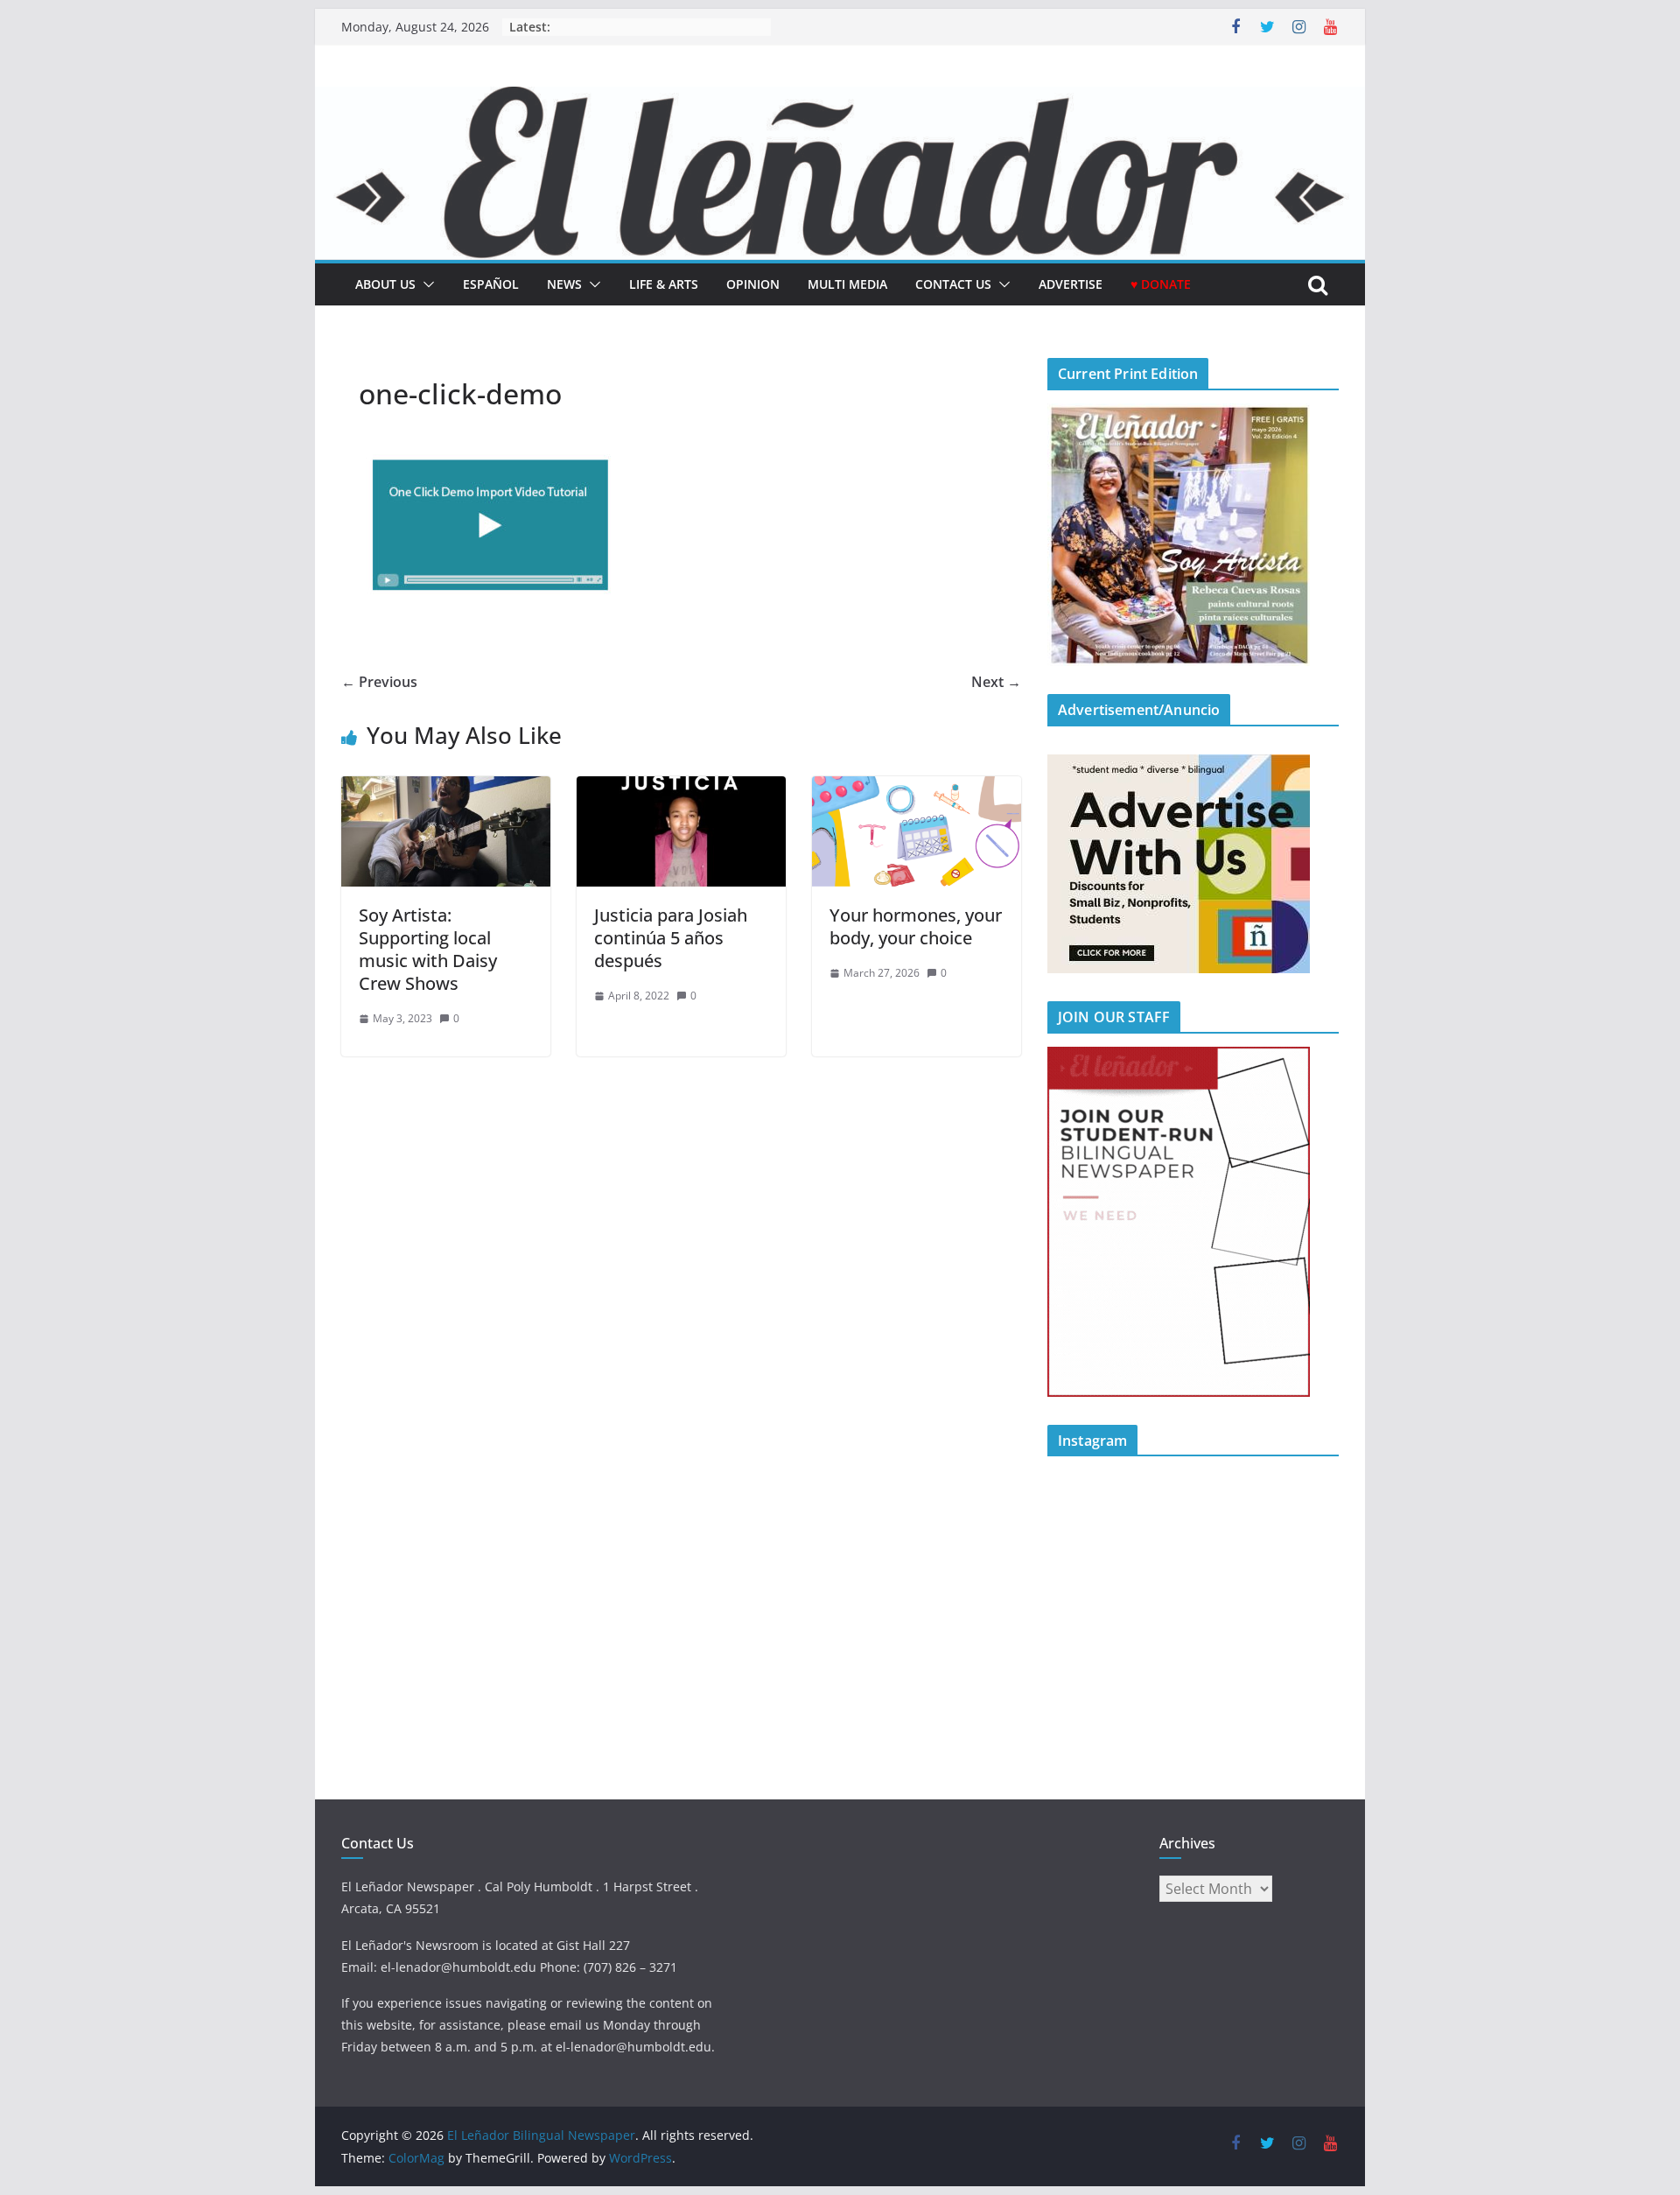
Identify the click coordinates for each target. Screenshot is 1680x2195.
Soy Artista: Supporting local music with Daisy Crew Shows (428, 949)
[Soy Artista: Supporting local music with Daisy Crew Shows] (446, 789)
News (564, 284)
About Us (385, 284)
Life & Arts (664, 284)
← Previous (379, 682)
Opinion (753, 284)
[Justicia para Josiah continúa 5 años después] (681, 789)
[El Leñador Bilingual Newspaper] (840, 99)
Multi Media (847, 284)
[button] (425, 284)
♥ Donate (1161, 284)
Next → (996, 682)
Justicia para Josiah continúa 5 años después (671, 938)
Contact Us (953, 284)
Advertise (1071, 284)
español (491, 284)
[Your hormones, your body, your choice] (917, 789)
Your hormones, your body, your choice (916, 926)
